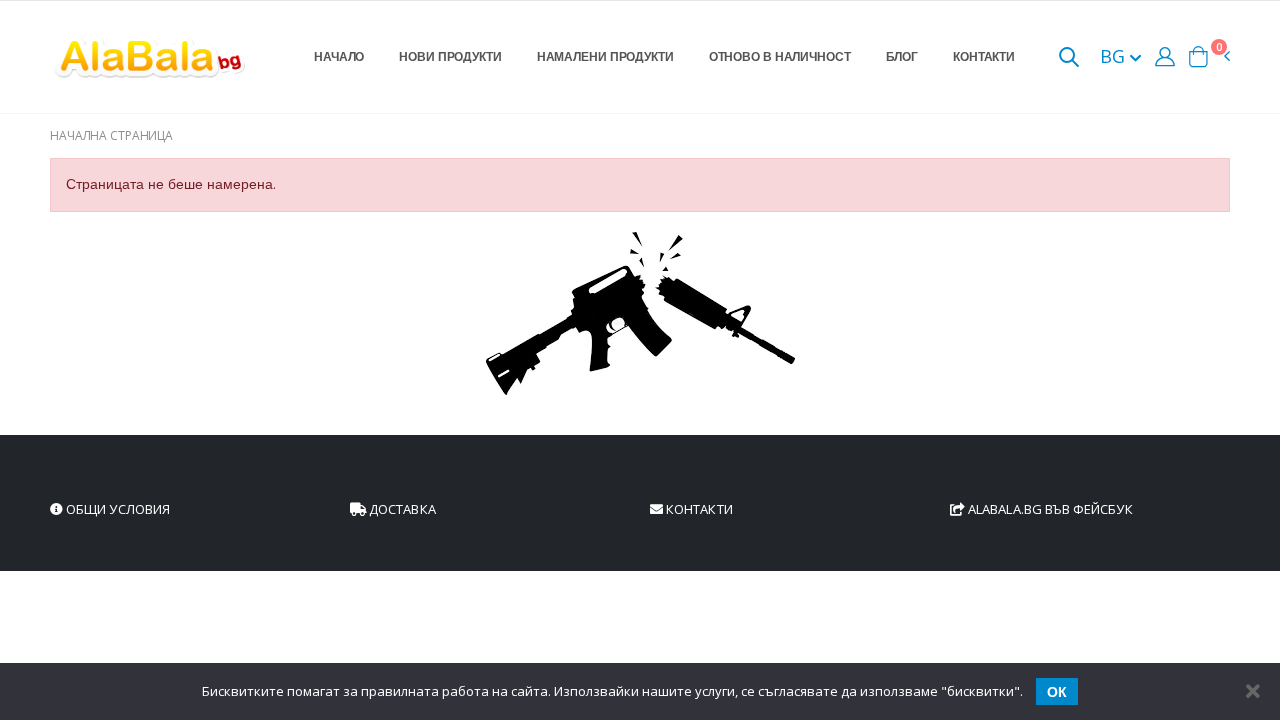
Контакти (984, 56)
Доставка (401, 509)
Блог (902, 56)
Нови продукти (450, 56)
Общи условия (116, 509)
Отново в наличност (780, 56)
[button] (1069, 58)
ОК (1057, 692)
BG (1115, 56)
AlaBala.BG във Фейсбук (1049, 509)
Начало (339, 56)
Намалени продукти (605, 56)
